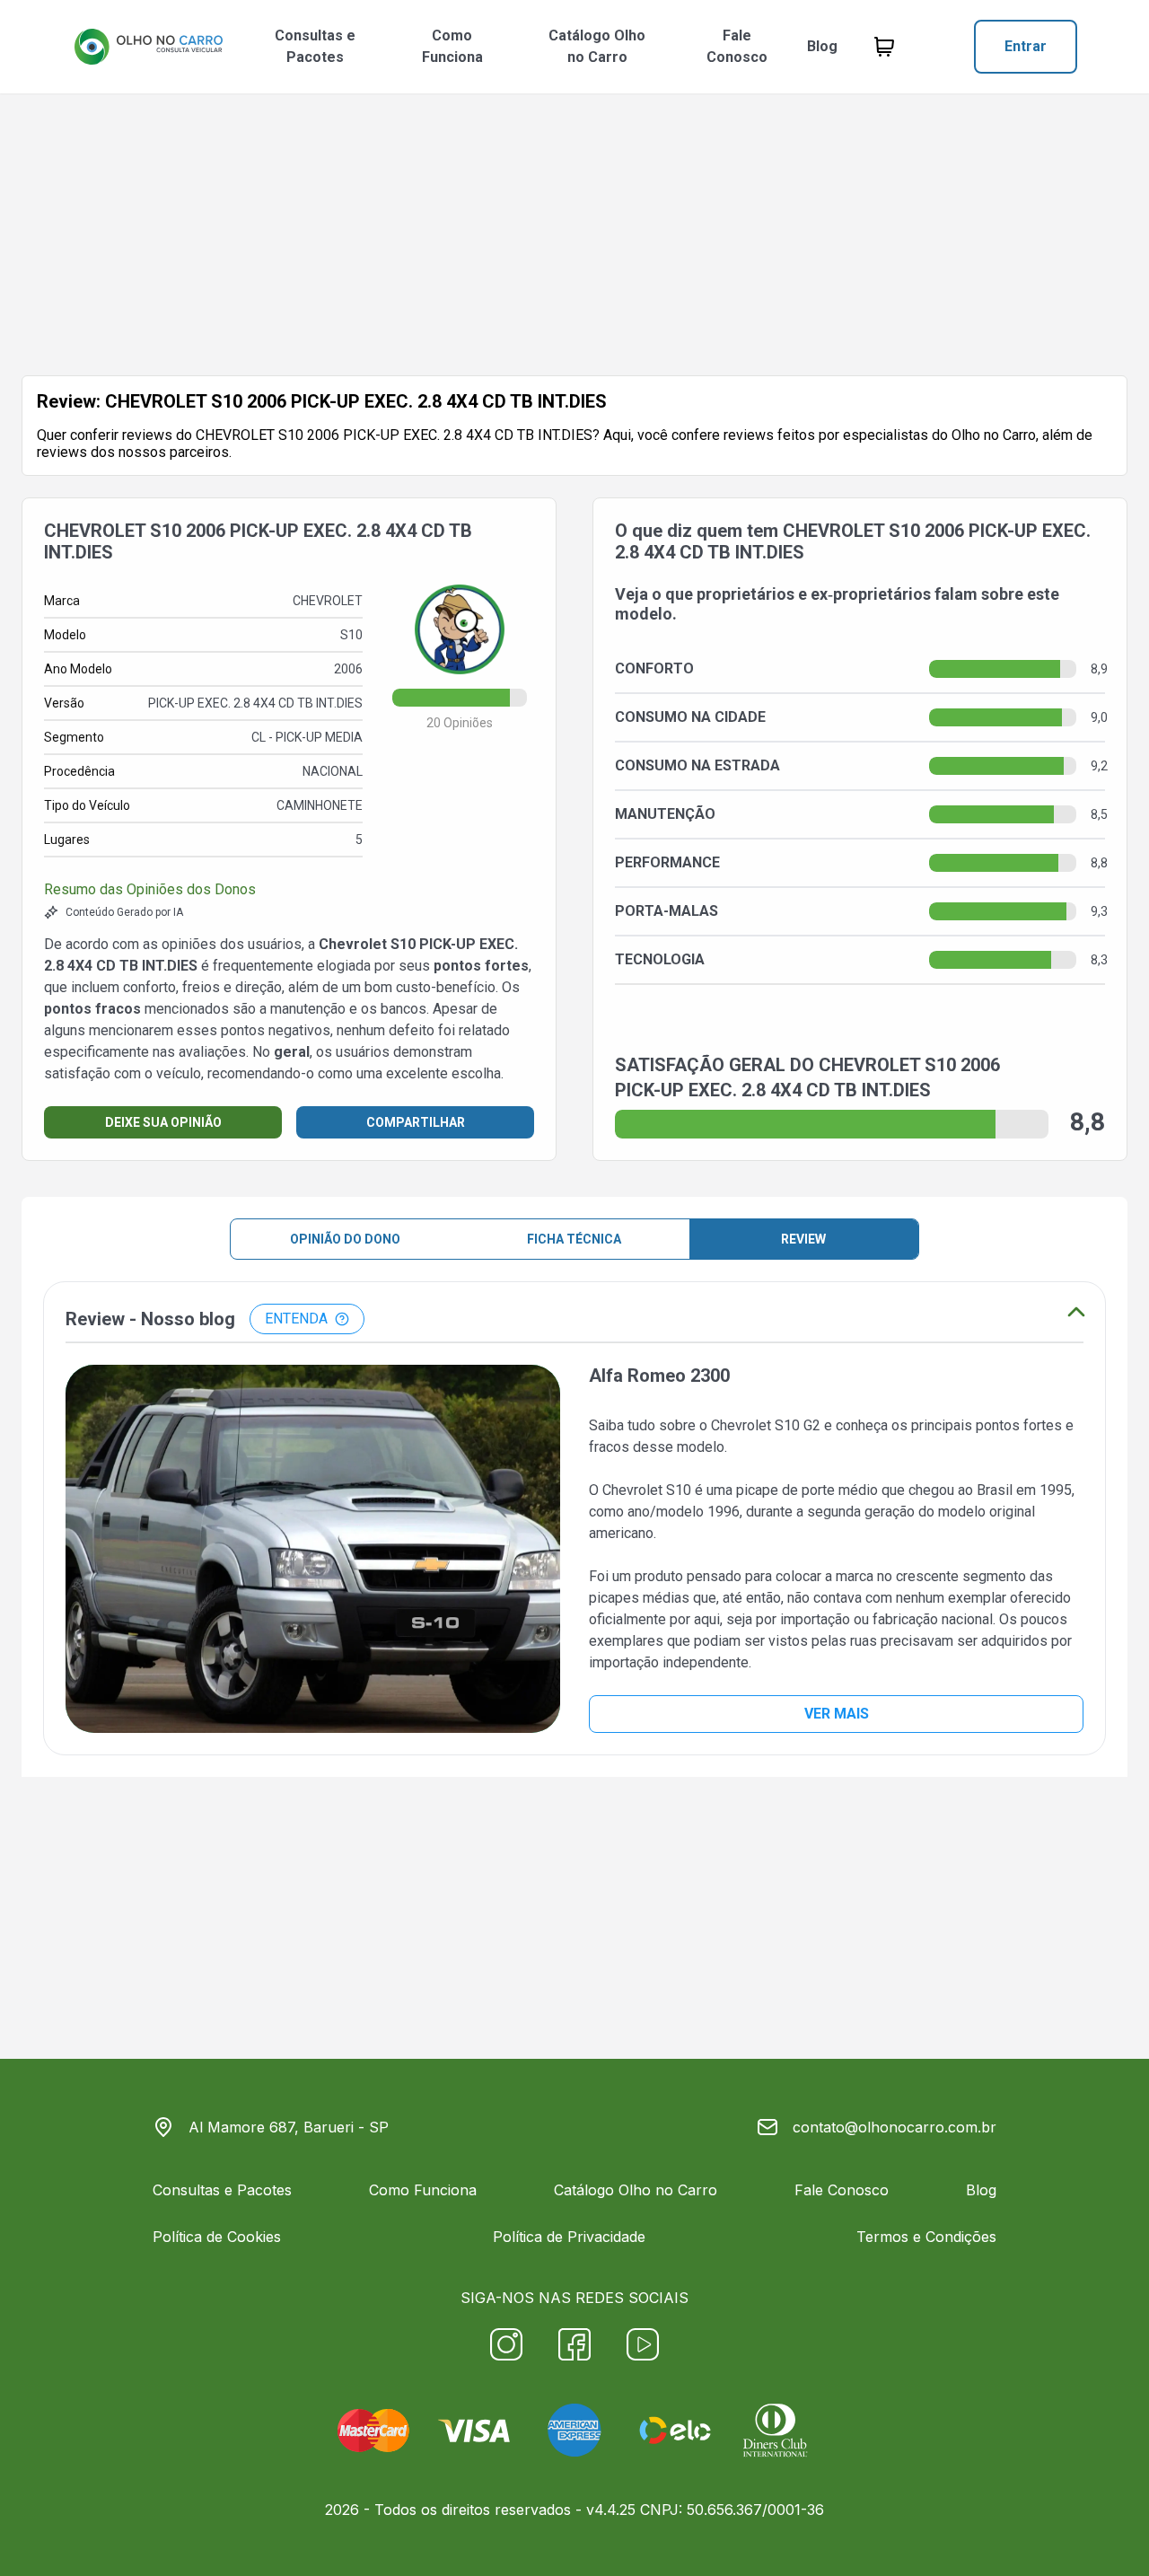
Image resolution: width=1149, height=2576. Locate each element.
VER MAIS (837, 1714)
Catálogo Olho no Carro (597, 46)
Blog (822, 46)
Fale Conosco (737, 46)
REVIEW (803, 1239)
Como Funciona (452, 46)
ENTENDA (296, 1319)
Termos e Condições (926, 2237)
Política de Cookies (217, 2237)
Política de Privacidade (569, 2237)
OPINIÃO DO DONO (345, 1239)
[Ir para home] (148, 47)
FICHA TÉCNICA (574, 1239)
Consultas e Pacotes (315, 46)
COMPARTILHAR (416, 1122)
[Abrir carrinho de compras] (884, 47)
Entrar (1026, 46)
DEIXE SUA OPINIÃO (163, 1122)
